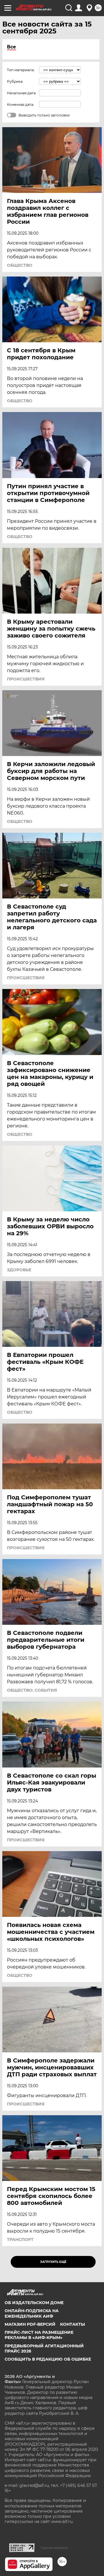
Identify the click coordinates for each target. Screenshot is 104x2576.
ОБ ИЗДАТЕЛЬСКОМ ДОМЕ (34, 2303)
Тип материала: (21, 70)
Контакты (73, 2324)
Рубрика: (15, 81)
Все (11, 47)
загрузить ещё (53, 2262)
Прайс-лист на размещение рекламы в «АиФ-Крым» (39, 2335)
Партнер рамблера (54, 2548)
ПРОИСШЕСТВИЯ (26, 679)
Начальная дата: (22, 93)
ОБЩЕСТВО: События (32, 1690)
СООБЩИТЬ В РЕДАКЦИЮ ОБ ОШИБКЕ (48, 2359)
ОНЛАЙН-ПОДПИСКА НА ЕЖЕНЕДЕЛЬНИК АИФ (32, 2313)
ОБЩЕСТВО (20, 265)
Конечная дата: (21, 105)
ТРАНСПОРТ (20, 2240)
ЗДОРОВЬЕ (19, 1270)
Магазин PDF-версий (30, 2324)
